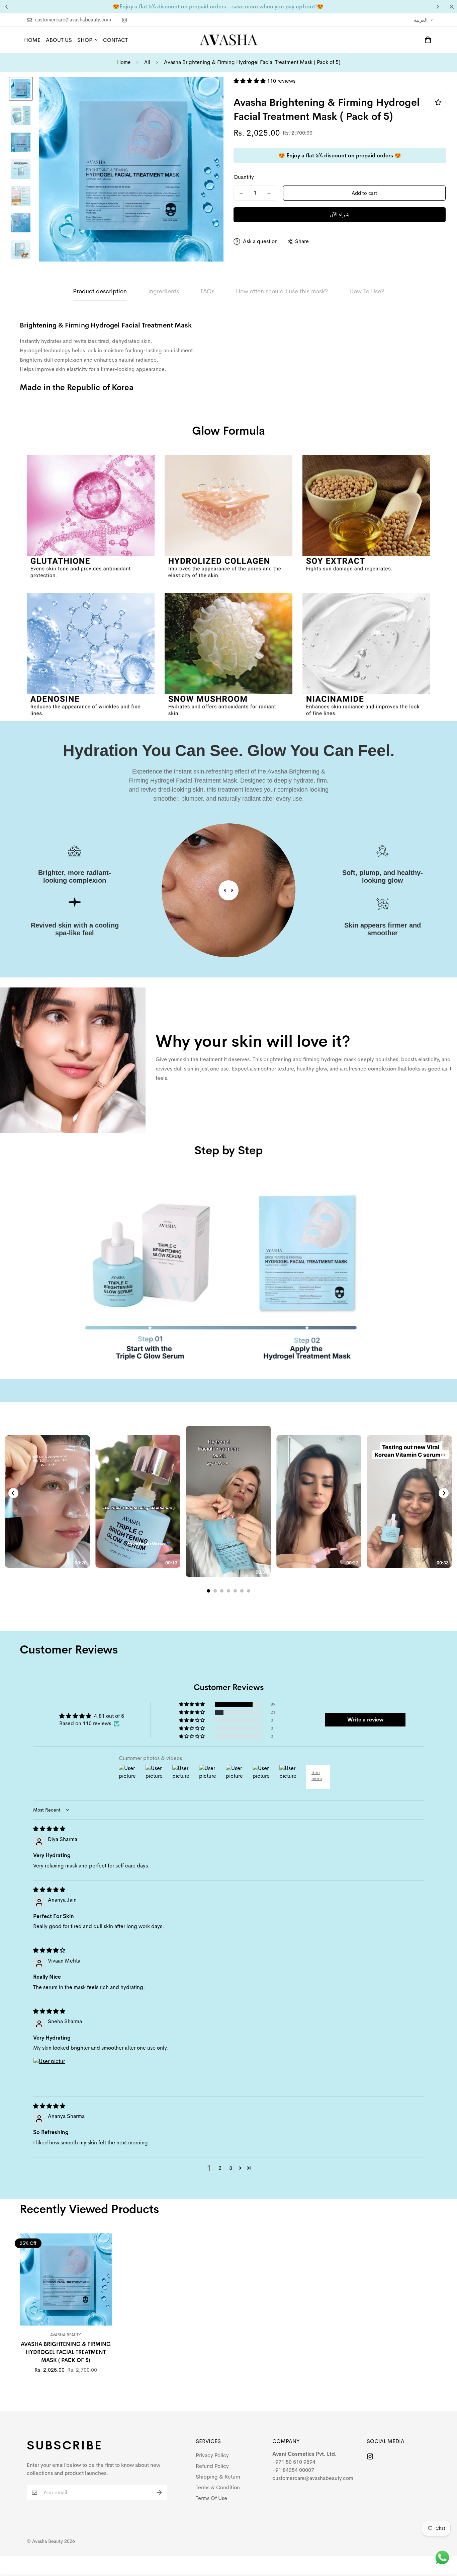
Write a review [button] (365, 1720)
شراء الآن (340, 214)
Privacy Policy (212, 2455)
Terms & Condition (218, 2487)
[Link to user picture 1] (49, 2073)
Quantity (244, 177)
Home (32, 40)
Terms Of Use (211, 2498)
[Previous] (13, 1493)
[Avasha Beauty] (229, 40)
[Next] (444, 1493)
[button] (250, 81)
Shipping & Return (218, 2477)
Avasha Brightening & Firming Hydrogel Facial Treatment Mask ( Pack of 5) (66, 2352)
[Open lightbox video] (229, 1501)
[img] (49, 1829)
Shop (85, 40)
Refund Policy (212, 2466)
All (147, 62)
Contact (115, 40)
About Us (59, 40)
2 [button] (220, 2168)
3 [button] (231, 2168)
